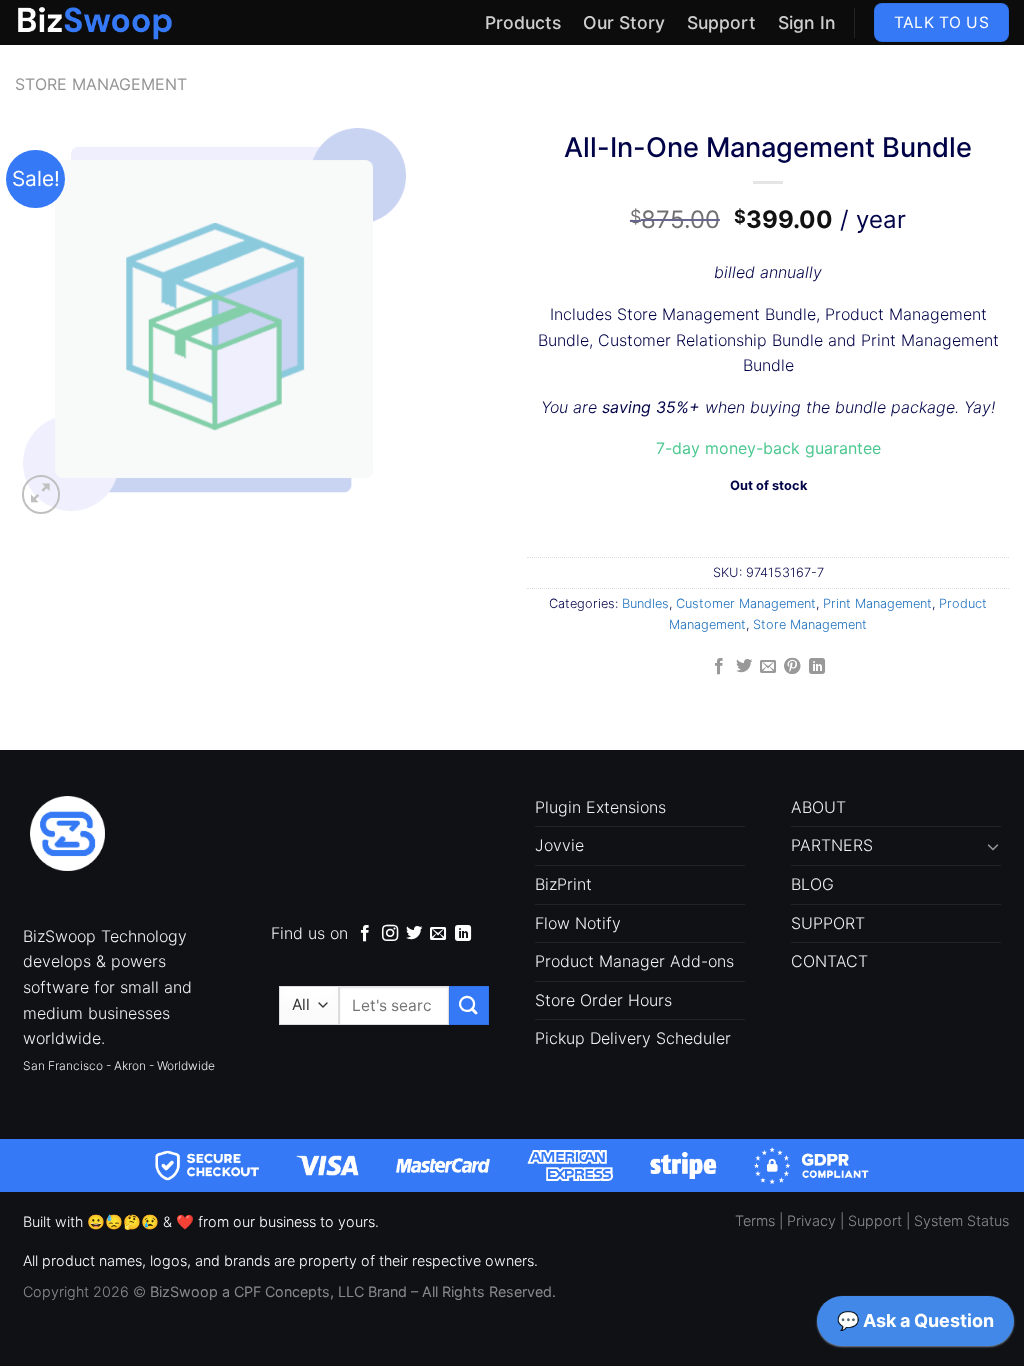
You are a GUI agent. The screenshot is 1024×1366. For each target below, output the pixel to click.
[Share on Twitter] (743, 667)
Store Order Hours (603, 1000)
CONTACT (829, 961)
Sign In (807, 22)
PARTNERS (832, 845)
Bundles (645, 603)
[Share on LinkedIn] (817, 667)
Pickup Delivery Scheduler (633, 1038)
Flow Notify (578, 923)
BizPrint (563, 884)
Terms (755, 1220)
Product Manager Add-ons (634, 961)
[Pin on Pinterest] (792, 667)
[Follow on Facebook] (365, 934)
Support (721, 22)
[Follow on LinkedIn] (463, 934)
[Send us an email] (438, 934)
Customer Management (746, 603)
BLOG (812, 884)
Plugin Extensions (600, 807)
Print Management (877, 603)
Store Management (101, 84)
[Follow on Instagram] (390, 934)
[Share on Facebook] (719, 667)
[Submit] (469, 1005)
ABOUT (818, 807)
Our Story (624, 22)
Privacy (811, 1220)
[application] (915, 1326)
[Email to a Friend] (768, 667)
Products (523, 22)
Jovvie (559, 845)
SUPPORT (828, 923)
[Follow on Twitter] (414, 934)
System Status (961, 1220)
